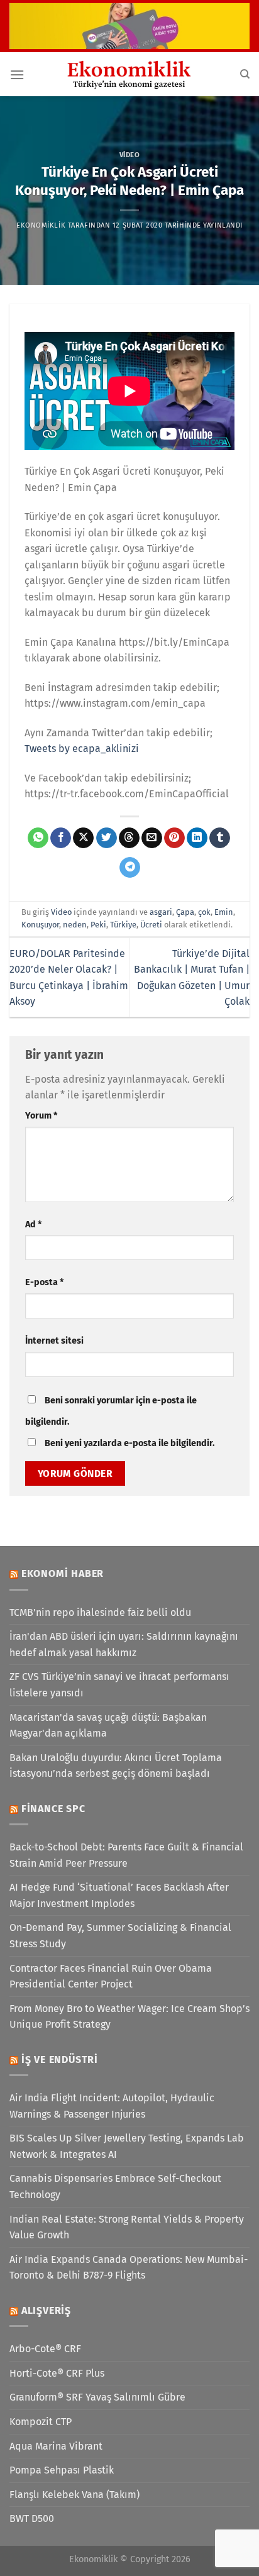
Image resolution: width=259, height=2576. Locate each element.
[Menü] (17, 75)
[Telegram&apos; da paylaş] (130, 868)
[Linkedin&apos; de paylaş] (197, 838)
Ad (33, 1224)
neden (75, 925)
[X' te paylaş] (83, 838)
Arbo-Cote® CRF (45, 2349)
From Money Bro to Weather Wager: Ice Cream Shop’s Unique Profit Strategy (129, 2017)
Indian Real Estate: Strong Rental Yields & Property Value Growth (127, 2227)
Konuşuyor (40, 925)
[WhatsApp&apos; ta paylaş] (38, 838)
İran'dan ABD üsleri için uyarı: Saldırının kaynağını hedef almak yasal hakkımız (124, 1645)
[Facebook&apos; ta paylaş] (61, 838)
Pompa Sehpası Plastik (62, 2470)
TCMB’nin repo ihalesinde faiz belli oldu (100, 1612)
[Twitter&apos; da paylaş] (107, 838)
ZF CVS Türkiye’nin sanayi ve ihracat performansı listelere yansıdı (119, 1685)
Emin (224, 912)
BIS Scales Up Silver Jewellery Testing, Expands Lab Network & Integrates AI (127, 2146)
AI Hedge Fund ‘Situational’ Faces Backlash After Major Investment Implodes (119, 1895)
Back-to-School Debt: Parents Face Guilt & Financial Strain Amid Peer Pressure (126, 1855)
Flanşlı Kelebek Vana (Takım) (74, 2495)
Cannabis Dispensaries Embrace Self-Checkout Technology (115, 2186)
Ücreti (151, 925)
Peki (98, 925)
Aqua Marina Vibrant (56, 2446)
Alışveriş (46, 2310)
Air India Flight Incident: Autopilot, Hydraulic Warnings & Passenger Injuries (112, 2106)
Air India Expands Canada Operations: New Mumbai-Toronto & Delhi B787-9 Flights (129, 2268)
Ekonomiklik (41, 225)
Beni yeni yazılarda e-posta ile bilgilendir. (129, 1443)
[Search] (245, 74)
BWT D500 (32, 2518)
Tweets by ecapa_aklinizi (82, 749)
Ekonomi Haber (63, 1573)
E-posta (44, 1282)
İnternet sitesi (54, 1341)
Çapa (185, 912)
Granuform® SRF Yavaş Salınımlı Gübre (97, 2397)
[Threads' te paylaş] (129, 838)
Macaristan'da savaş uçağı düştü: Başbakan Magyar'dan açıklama (108, 1726)
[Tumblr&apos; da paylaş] (220, 838)
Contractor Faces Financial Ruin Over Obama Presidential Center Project (111, 1976)
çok (204, 912)
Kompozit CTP (41, 2422)
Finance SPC (53, 1809)
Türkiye (123, 925)
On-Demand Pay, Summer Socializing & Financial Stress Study (120, 1936)
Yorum (41, 1116)
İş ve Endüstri (60, 2059)
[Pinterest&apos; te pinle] (174, 838)
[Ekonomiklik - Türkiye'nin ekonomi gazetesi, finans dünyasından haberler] (129, 74)
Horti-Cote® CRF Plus (57, 2373)
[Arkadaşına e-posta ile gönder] (152, 838)
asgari (161, 912)
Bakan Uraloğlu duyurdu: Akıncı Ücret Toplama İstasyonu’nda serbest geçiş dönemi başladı (116, 1766)
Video (130, 155)
